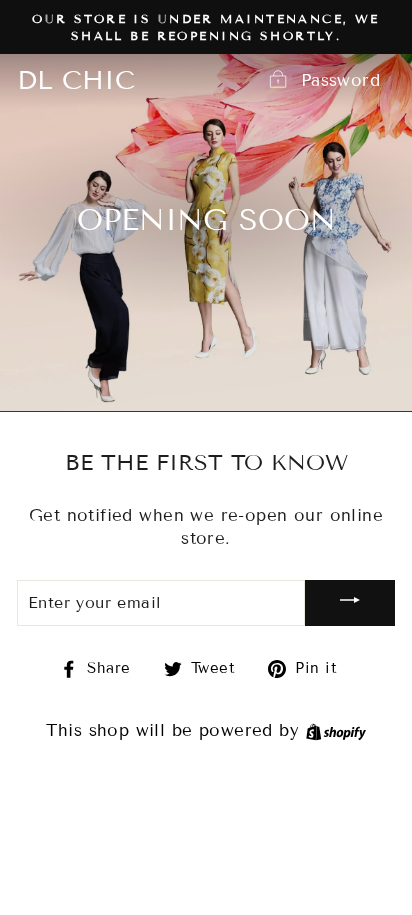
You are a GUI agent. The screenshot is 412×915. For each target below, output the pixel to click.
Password (340, 80)
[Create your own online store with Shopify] (336, 730)
